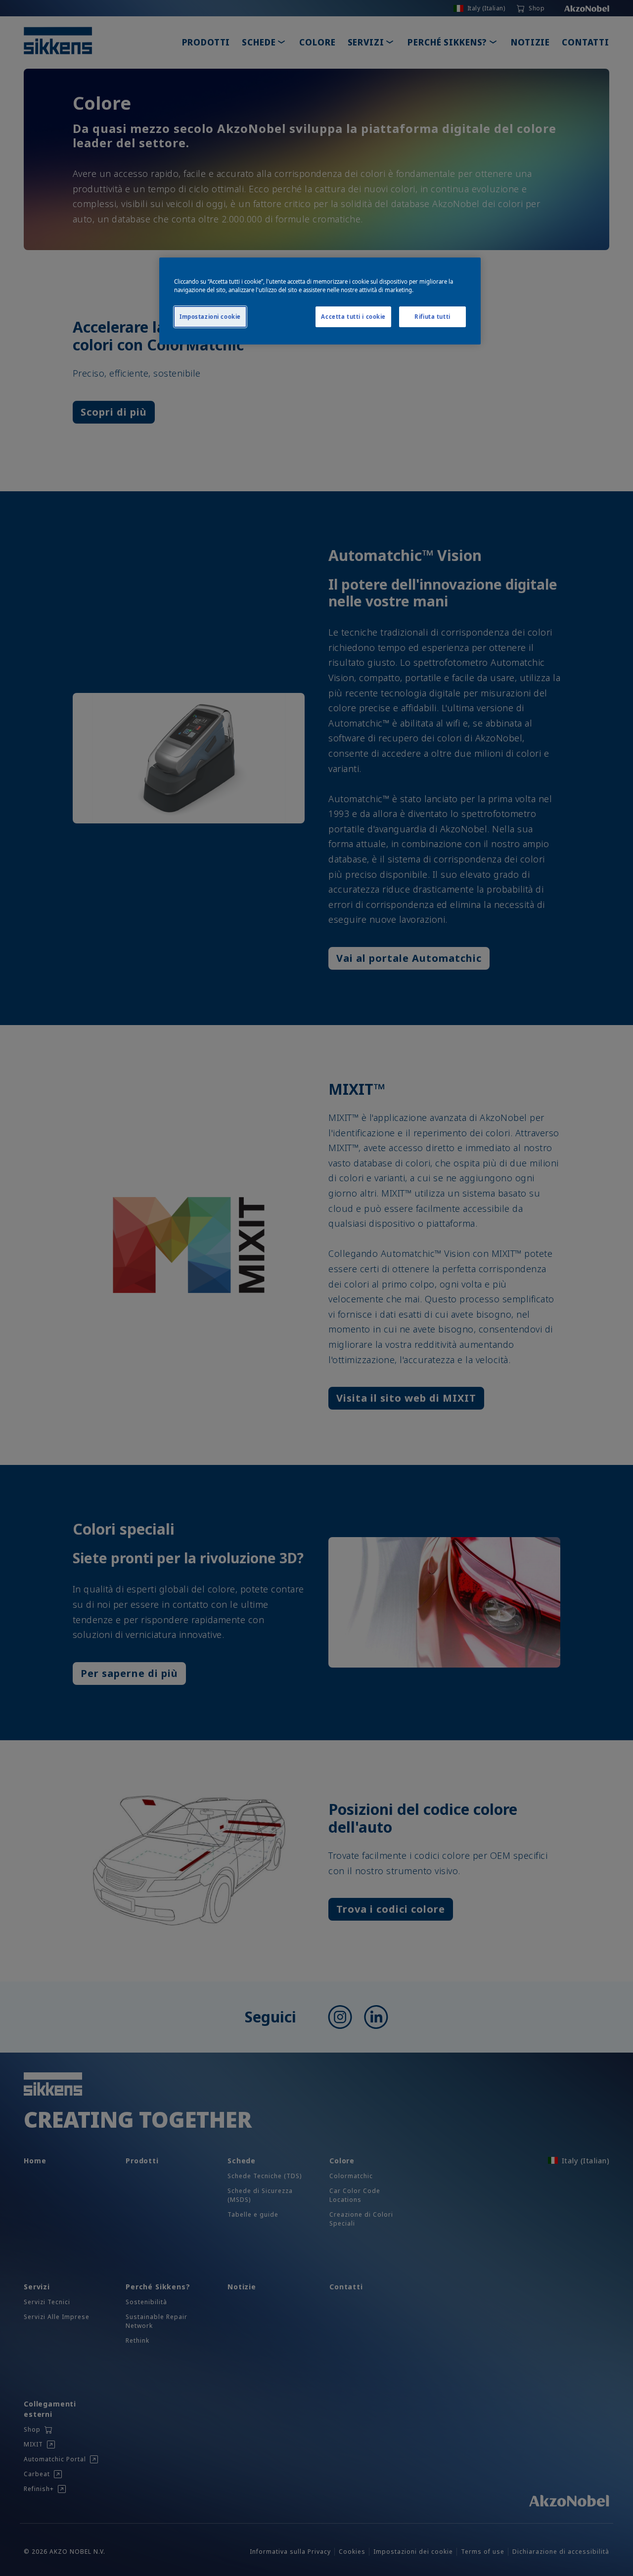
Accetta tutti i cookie (353, 317)
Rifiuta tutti (432, 317)
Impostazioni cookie (210, 317)
